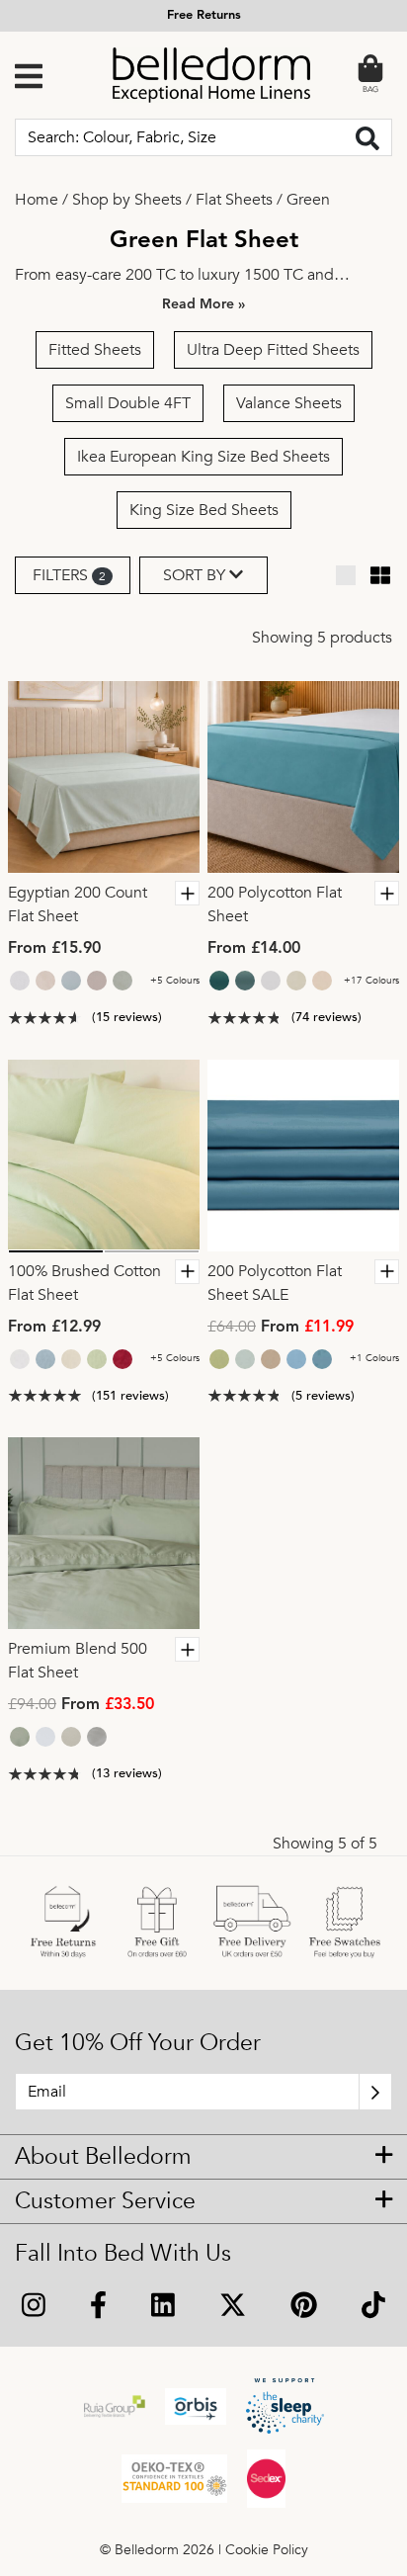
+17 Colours (371, 981)
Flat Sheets (234, 200)
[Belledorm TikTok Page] (373, 2308)
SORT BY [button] (196, 575)
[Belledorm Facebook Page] (99, 2308)
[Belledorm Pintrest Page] (303, 2308)
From (281, 1328)
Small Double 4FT (128, 403)
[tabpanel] (104, 777)
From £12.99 (54, 1328)
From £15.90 (54, 949)
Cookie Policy (267, 2550)
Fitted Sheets (95, 350)
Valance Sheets (289, 403)
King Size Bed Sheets (204, 510)
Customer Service (105, 2201)
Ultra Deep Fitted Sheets (273, 350)
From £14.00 (254, 949)
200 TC (151, 275)
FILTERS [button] (69, 575)
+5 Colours (175, 981)
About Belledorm (103, 2157)
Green (308, 200)
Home (37, 200)
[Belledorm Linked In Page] (163, 2308)
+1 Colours (374, 1358)
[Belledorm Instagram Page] (34, 2308)
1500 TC (274, 275)
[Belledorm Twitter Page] (232, 2308)
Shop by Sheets (127, 200)
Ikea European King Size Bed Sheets (203, 457)
